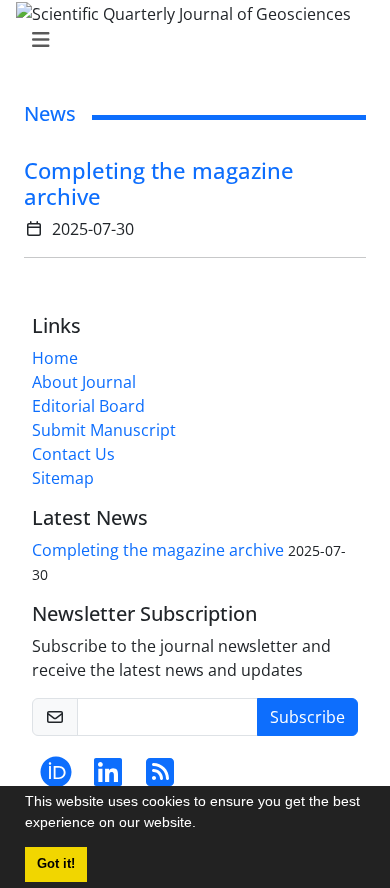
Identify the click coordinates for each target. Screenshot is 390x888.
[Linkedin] (108, 778)
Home (55, 358)
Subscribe (307, 717)
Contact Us (73, 454)
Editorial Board (88, 406)
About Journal (84, 382)
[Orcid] (56, 778)
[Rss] (160, 778)
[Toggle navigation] (189, 40)
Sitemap (63, 478)
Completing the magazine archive (159, 183)
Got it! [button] (56, 864)
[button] (203, 825)
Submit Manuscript (104, 430)
